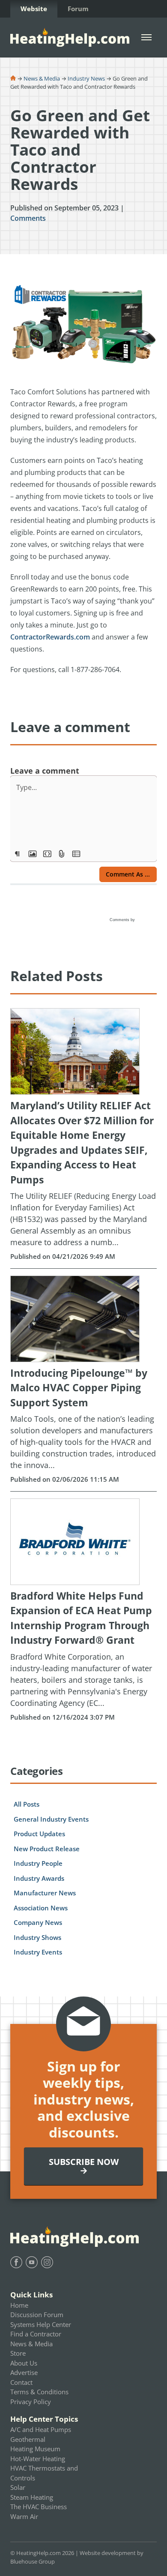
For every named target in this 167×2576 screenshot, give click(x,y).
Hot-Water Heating (38, 2459)
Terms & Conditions (39, 2392)
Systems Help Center (41, 2324)
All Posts (27, 1804)
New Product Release (47, 1849)
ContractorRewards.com (50, 637)
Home (19, 2305)
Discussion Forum (37, 2315)
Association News (41, 1908)
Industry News (86, 78)
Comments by (123, 920)
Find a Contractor (36, 2334)
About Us (24, 2363)
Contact (21, 2382)
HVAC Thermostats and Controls (44, 2473)
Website (34, 9)
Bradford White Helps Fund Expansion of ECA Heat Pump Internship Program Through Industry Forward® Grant (81, 1618)
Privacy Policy (31, 2402)
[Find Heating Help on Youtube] (32, 2262)
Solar (18, 2487)
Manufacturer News (45, 1893)
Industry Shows (37, 1937)
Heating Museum (35, 2449)
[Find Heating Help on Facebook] (16, 2262)
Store (18, 2353)
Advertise (24, 2372)
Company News (38, 1922)
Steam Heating (32, 2497)
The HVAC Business (39, 2507)
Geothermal (28, 2439)
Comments (28, 218)
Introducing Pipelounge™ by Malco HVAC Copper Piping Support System (79, 1388)
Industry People (38, 1863)
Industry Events (38, 1952)
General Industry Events (51, 1819)
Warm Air (24, 2516)
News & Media (42, 78)
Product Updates (39, 1834)
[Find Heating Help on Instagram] (47, 2262)
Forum (78, 9)
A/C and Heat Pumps (41, 2429)
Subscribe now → (84, 2166)
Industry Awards (39, 1878)
